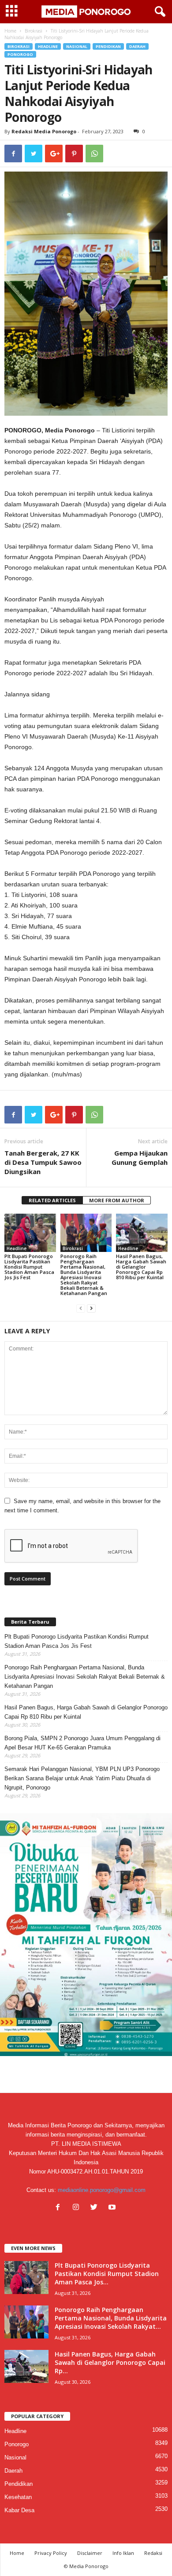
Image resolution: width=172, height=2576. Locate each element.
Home (10, 31)
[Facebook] (60, 2208)
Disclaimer (90, 2553)
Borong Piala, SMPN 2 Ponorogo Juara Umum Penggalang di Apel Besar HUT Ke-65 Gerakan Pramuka (82, 1743)
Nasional (77, 46)
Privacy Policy (51, 2553)
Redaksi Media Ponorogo (44, 131)
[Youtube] (113, 2208)
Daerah (137, 46)
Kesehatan (18, 2497)
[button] (158, 12)
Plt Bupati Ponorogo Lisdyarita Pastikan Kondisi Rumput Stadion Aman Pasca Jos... (107, 2274)
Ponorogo (20, 54)
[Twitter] (96, 2208)
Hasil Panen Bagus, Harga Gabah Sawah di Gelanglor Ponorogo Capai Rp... (110, 2362)
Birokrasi (34, 31)
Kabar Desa (19, 2510)
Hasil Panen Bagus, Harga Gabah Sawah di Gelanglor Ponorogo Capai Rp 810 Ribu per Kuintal (141, 1267)
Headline (48, 46)
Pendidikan (108, 46)
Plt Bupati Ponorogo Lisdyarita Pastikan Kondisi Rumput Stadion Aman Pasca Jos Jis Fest (29, 1267)
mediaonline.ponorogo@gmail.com (102, 2190)
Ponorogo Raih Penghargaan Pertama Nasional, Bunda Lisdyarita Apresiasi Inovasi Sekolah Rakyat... (111, 2318)
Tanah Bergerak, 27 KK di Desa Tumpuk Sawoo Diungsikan (43, 1162)
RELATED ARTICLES (52, 1200)
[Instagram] (78, 2208)
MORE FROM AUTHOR (117, 1200)
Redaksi (153, 2553)
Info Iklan (123, 2553)
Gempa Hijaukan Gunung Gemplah (140, 1158)
